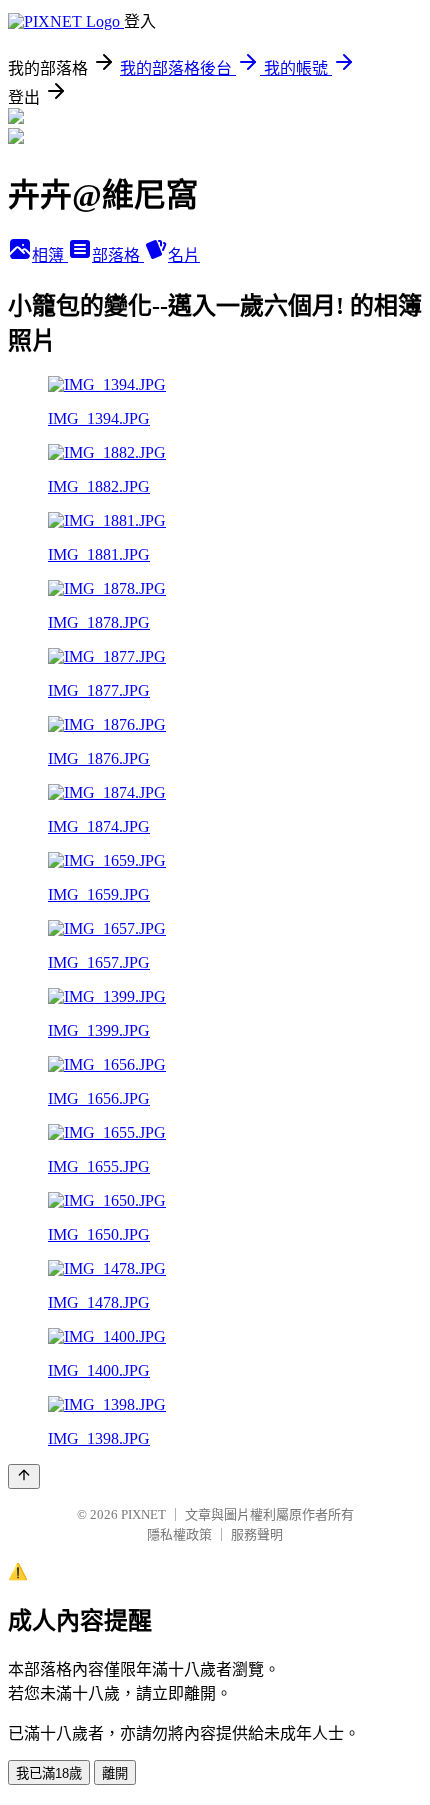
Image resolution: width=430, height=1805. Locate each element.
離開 (115, 1773)
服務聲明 (257, 1534)
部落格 (118, 255)
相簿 (50, 255)
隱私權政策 (179, 1534)
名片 (184, 255)
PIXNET (143, 1514)
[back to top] (24, 1476)
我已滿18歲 (49, 1773)
